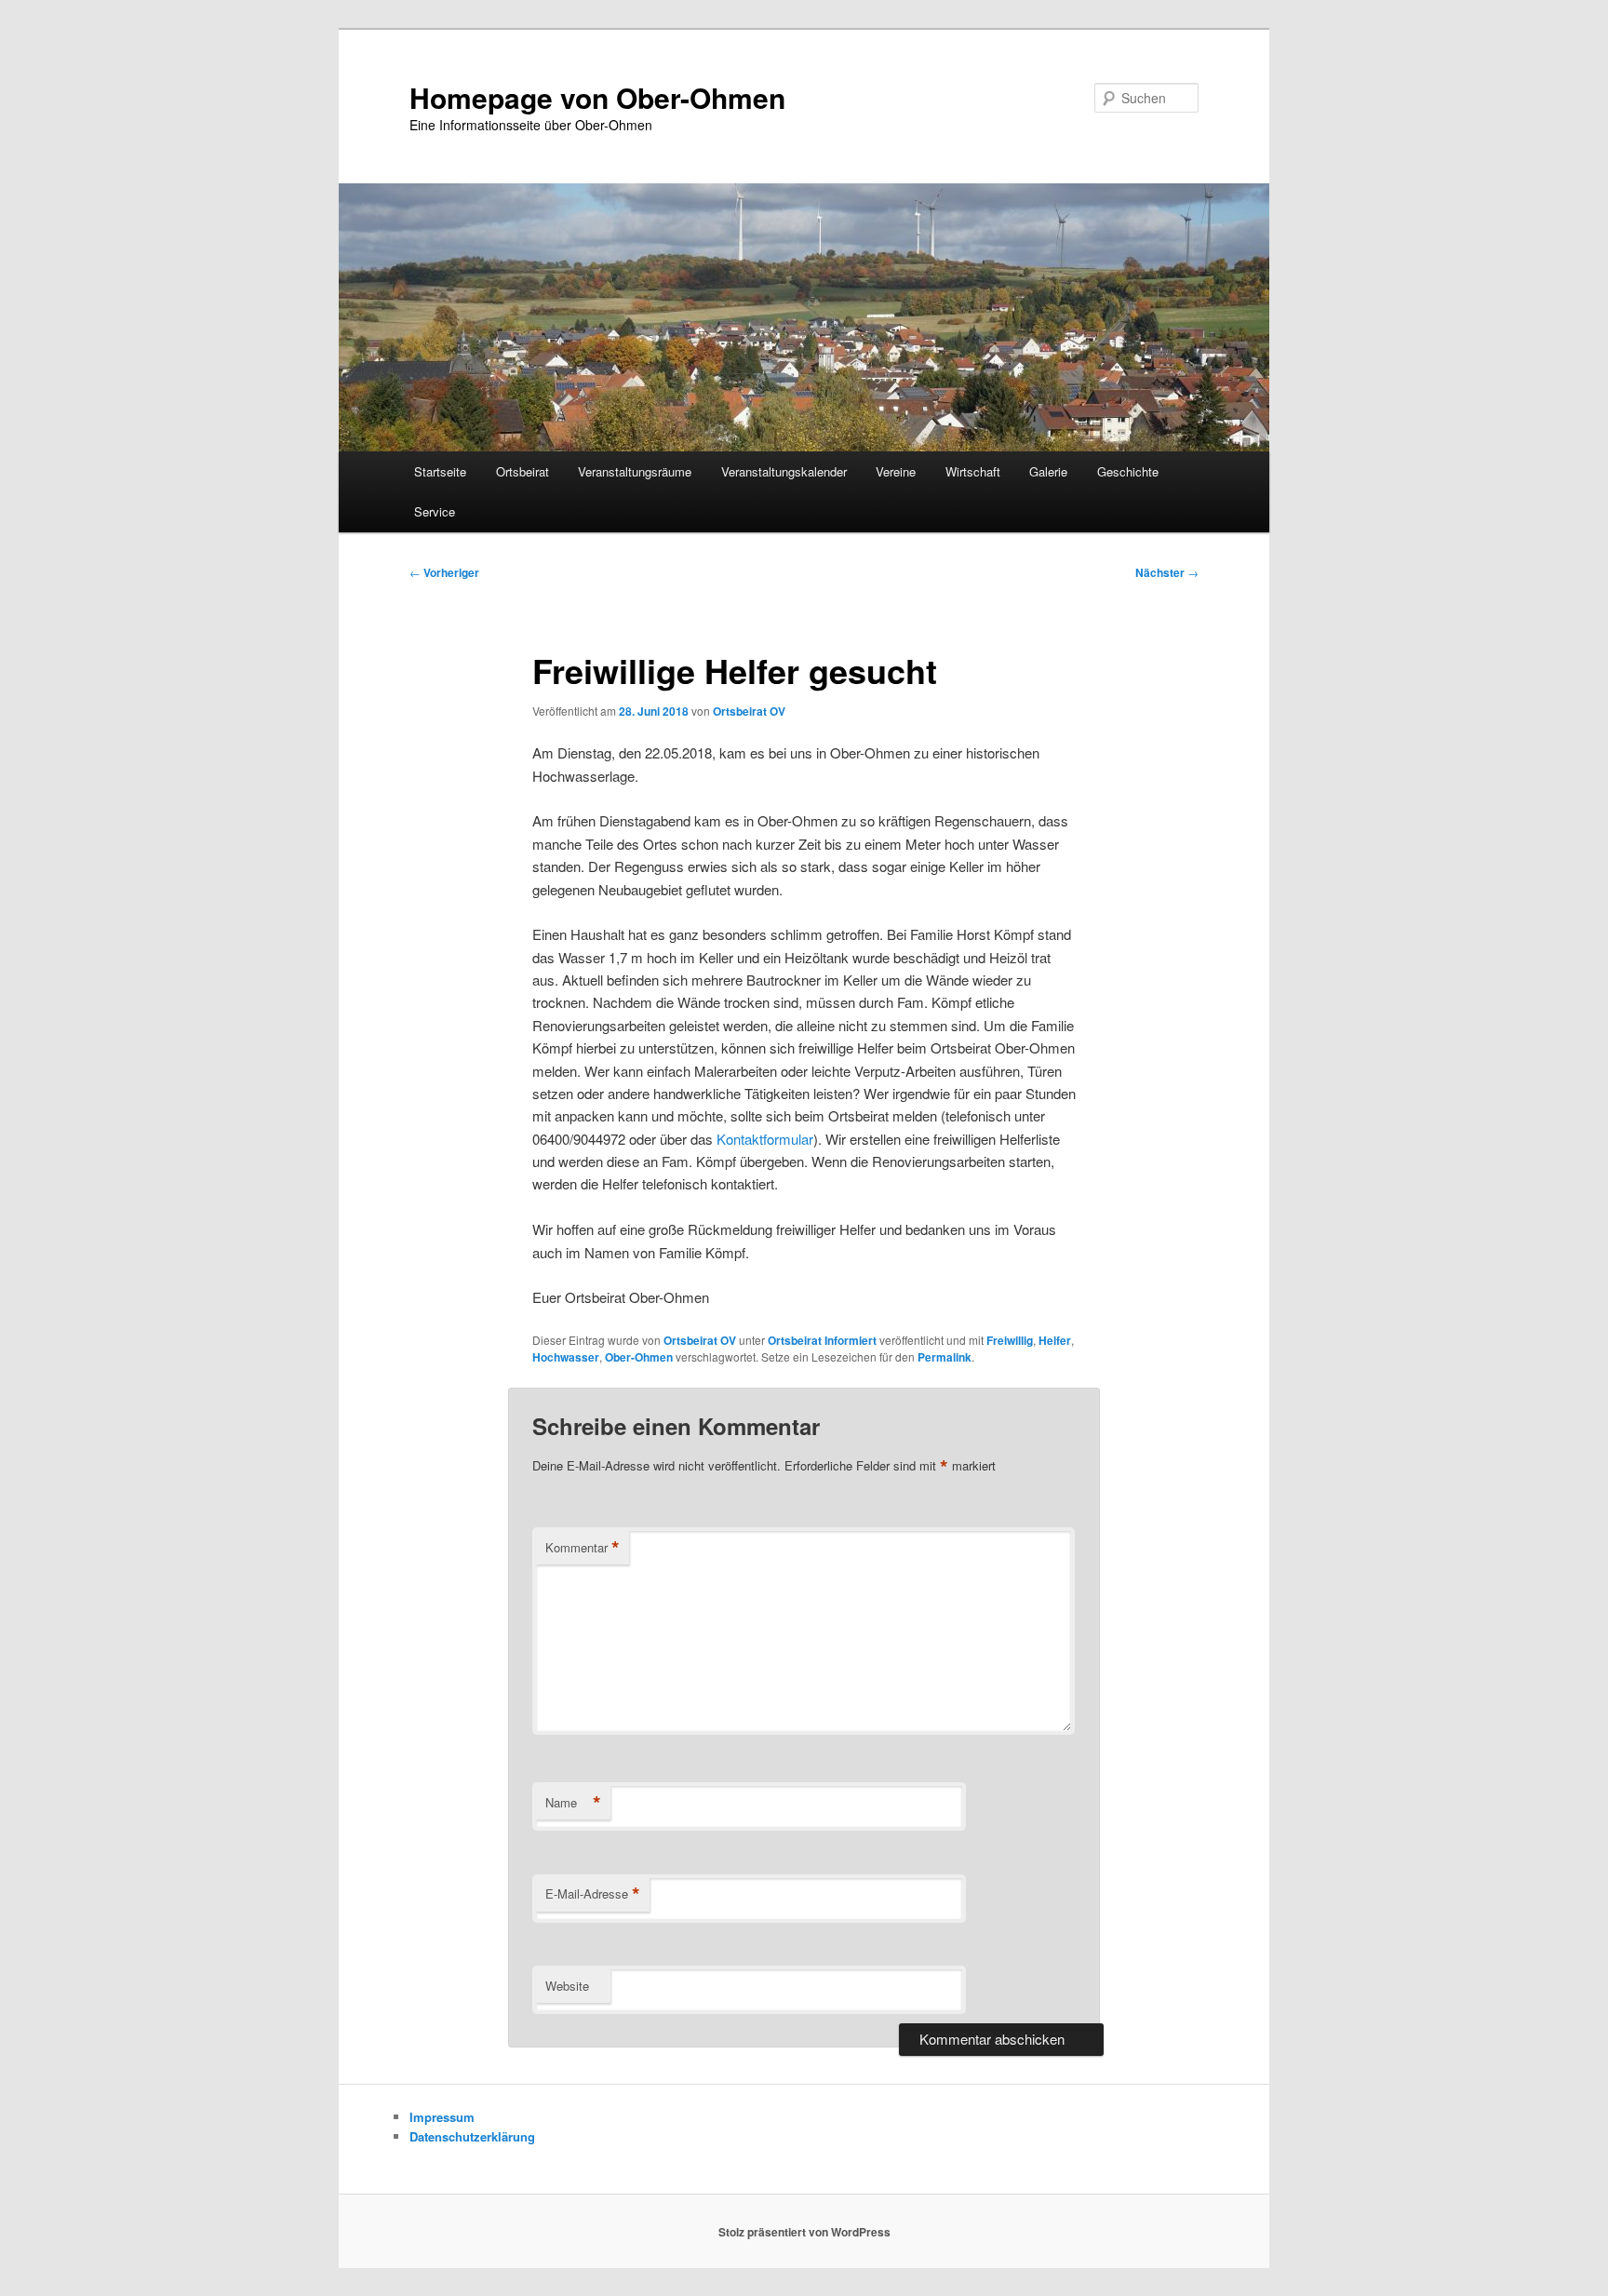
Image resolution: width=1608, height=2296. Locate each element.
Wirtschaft (973, 471)
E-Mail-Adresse (593, 1894)
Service (435, 511)
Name (573, 1803)
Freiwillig (1010, 1340)
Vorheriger (444, 572)
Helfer (1055, 1340)
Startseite (440, 471)
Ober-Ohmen (639, 1357)
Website (567, 1986)
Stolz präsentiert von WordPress (804, 2232)
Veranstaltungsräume (635, 471)
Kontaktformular (765, 1139)
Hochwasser (566, 1357)
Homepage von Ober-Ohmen (597, 97)
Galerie (1048, 471)
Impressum (442, 2117)
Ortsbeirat (523, 471)
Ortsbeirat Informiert (822, 1340)
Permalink (945, 1357)
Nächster (1167, 572)
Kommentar (583, 1548)
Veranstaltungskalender (784, 471)
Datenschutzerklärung (472, 2136)
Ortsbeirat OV (749, 711)
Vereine (896, 471)
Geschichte (1128, 471)
